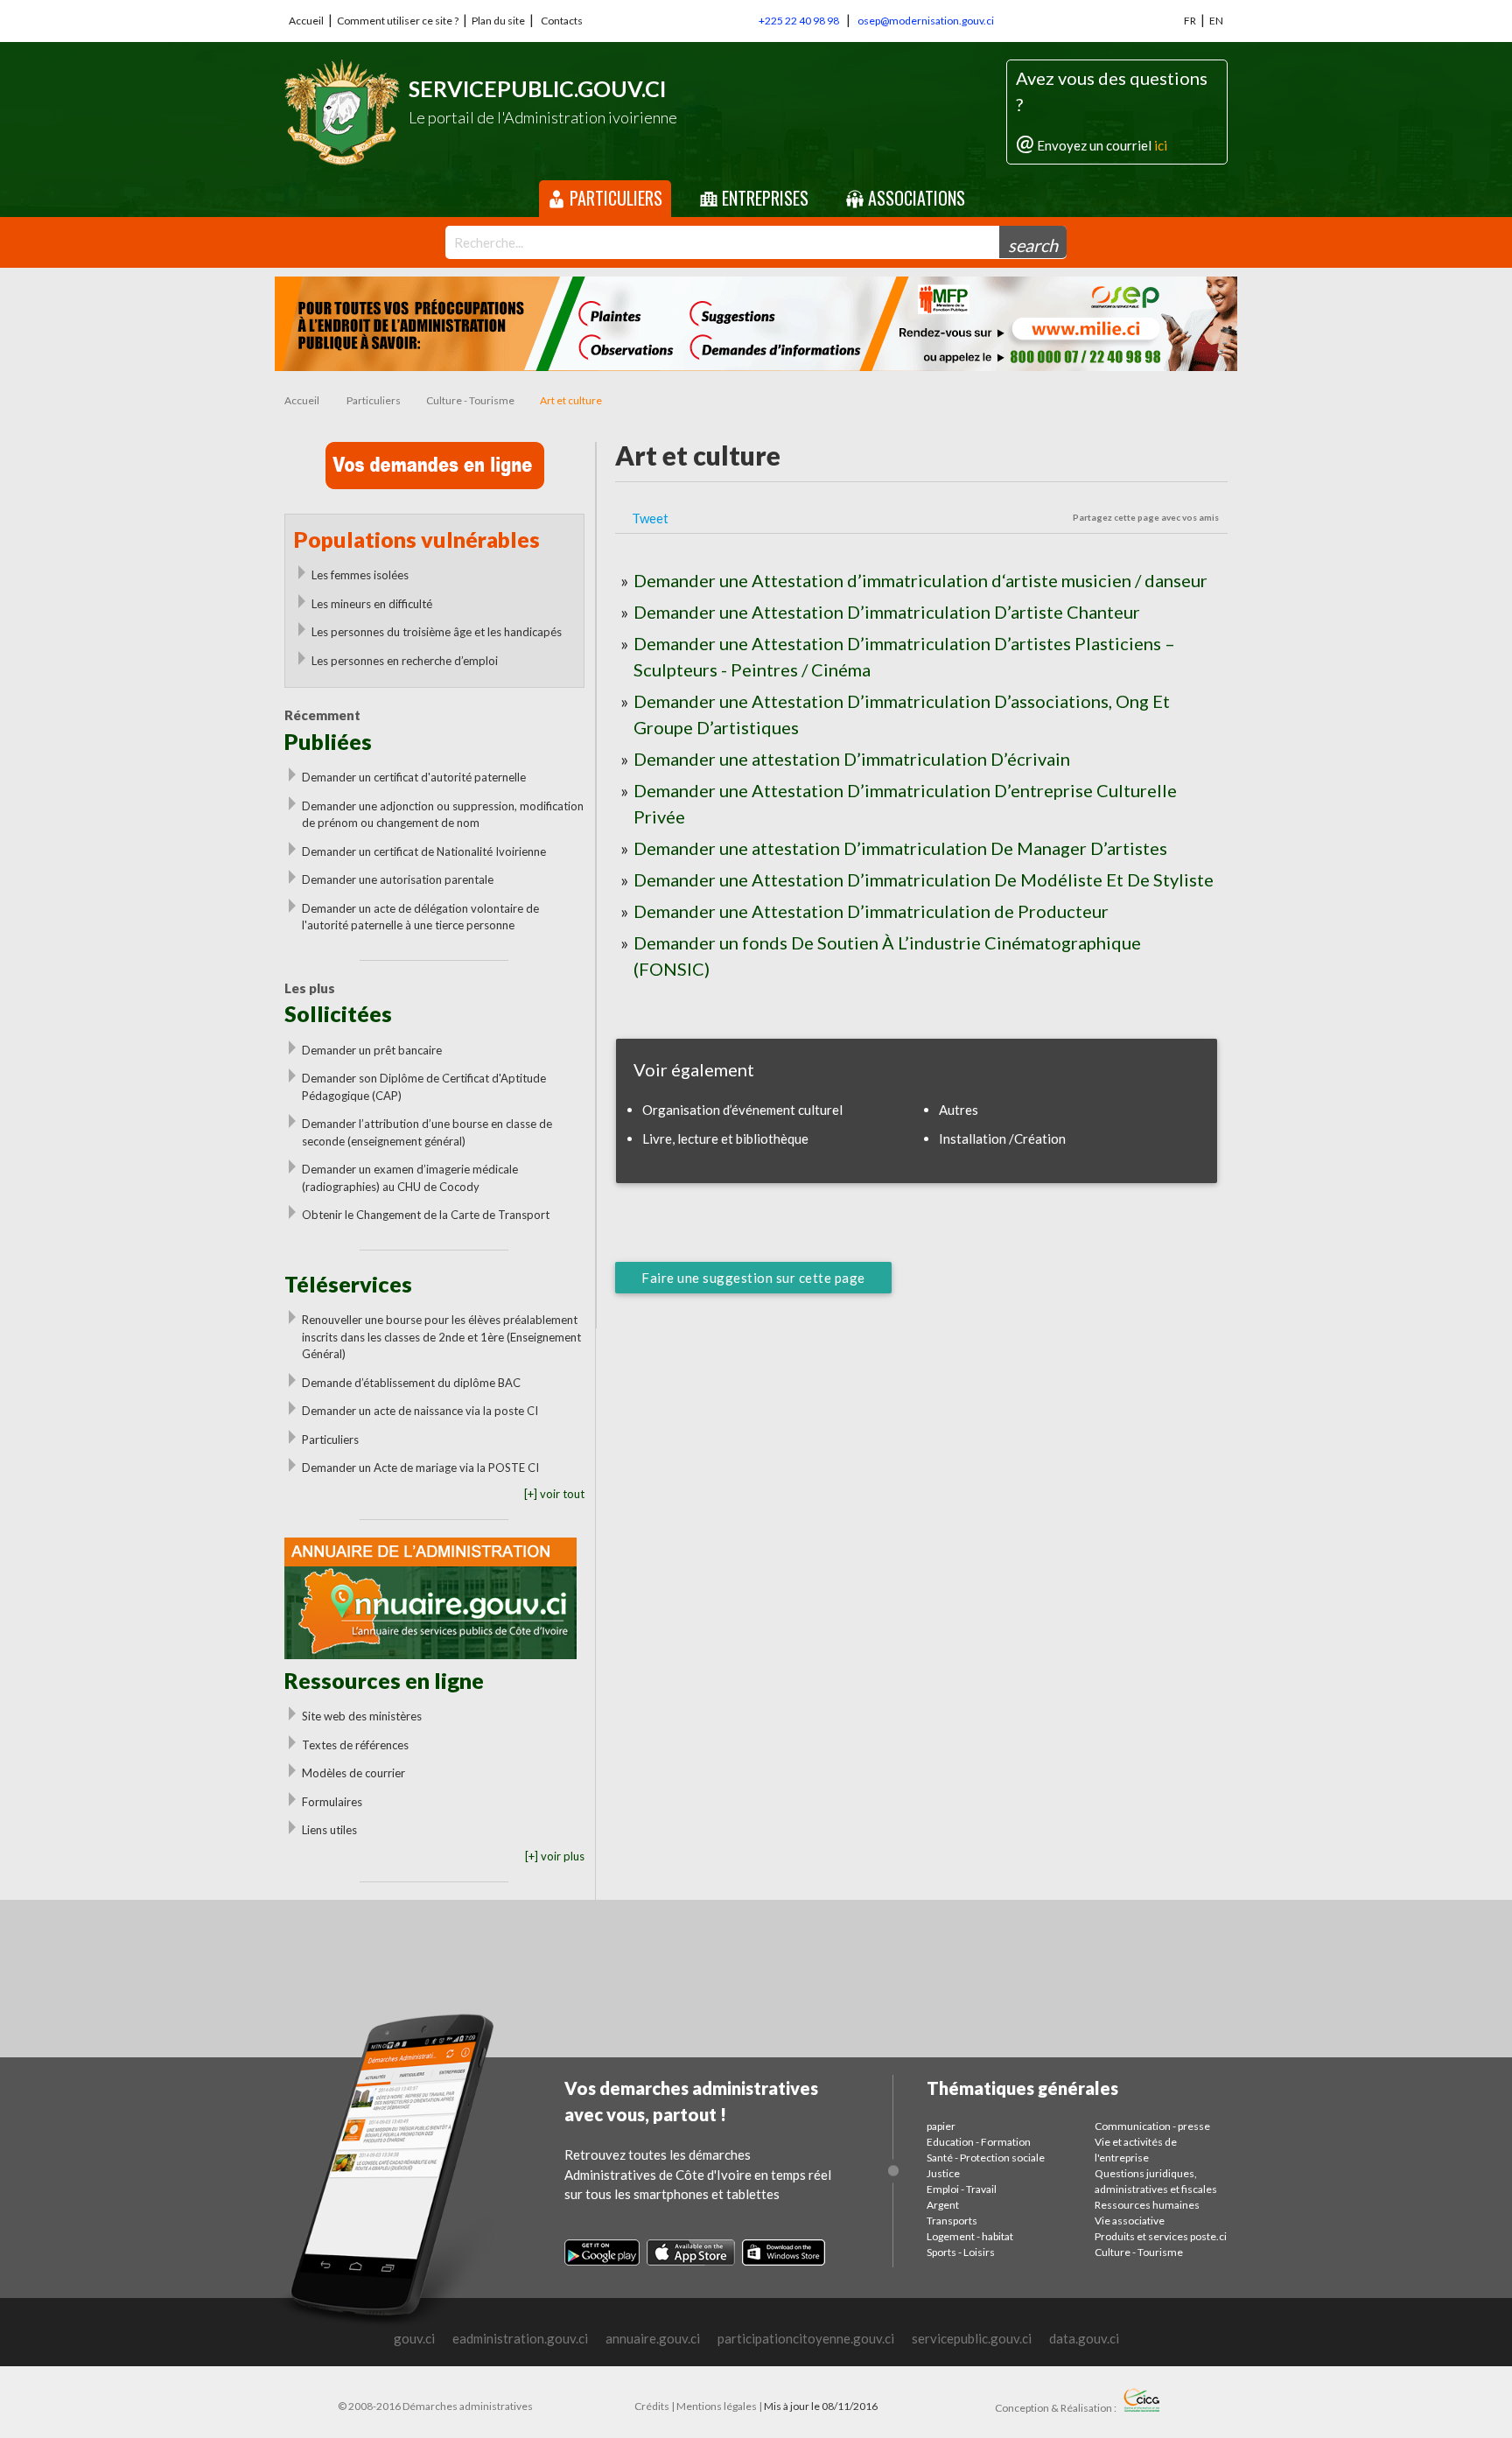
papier (941, 2126)
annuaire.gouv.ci (653, 2338)
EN (1216, 21)
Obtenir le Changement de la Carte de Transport (426, 1215)
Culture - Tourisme (470, 400)
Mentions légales (717, 2406)
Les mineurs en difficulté (372, 604)
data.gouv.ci (1084, 2338)
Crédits (652, 2406)
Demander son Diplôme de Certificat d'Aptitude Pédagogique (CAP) (424, 1087)
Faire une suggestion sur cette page (753, 1278)
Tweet (650, 518)
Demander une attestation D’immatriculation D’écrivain (852, 759)
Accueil (306, 21)
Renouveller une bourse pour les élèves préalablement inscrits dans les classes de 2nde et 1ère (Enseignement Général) (441, 1337)
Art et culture (571, 400)
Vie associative (1130, 2221)
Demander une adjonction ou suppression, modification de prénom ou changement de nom (443, 815)
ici (1161, 145)
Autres (959, 1110)
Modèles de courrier (353, 1773)
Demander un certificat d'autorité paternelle (414, 777)
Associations (914, 198)
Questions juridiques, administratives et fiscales (1156, 2181)
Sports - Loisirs (961, 2252)
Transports (952, 2221)
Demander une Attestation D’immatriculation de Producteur (871, 911)
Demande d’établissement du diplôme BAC (411, 1383)
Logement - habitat (970, 2236)
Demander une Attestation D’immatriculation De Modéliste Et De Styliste (924, 879)
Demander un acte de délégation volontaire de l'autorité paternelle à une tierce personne (420, 917)
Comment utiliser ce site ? (398, 21)
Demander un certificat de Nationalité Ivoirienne (424, 851)
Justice (943, 2173)
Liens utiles (329, 1830)
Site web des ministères (362, 1716)
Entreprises (763, 198)
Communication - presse (1152, 2126)
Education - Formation (979, 2142)
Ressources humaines (1147, 2205)
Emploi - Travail (962, 2189)
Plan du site (498, 21)
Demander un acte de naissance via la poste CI (420, 1411)
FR (1190, 21)
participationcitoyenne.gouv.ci (806, 2338)
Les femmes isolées (360, 575)
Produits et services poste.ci (1161, 2236)
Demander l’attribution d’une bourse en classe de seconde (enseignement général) (427, 1132)
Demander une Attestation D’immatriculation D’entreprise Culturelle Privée (905, 803)
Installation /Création (1002, 1138)
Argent (943, 2205)
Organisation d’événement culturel (742, 1110)
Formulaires (332, 1802)
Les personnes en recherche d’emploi (405, 661)
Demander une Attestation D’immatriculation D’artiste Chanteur (887, 612)
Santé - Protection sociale (986, 2158)
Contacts (562, 21)
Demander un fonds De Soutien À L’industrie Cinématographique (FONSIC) (887, 956)
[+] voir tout (554, 1494)
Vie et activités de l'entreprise (1136, 2150)
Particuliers (614, 198)
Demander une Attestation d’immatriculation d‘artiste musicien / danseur (920, 580)
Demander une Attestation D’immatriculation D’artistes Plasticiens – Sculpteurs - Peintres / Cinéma (904, 656)
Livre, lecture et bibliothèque (725, 1138)
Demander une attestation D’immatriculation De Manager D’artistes (900, 848)
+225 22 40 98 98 (799, 21)
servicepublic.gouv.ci (972, 2338)
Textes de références (355, 1745)
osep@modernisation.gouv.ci (926, 21)
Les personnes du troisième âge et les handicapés (437, 632)
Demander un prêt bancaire (372, 1050)
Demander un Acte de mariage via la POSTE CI (420, 1468)
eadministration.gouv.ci (520, 2338)
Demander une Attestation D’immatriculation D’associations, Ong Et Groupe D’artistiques (902, 714)
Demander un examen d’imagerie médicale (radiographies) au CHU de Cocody (410, 1178)
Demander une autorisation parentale (398, 879)
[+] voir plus (555, 1856)
